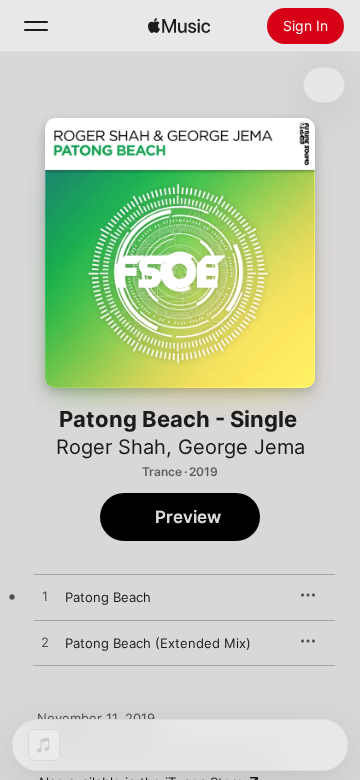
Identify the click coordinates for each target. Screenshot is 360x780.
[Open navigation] (36, 26)
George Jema (241, 447)
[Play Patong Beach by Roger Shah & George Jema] (45, 597)
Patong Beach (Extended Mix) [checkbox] (158, 643)
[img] (179, 26)
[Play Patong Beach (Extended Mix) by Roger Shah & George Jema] (45, 643)
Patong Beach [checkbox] (108, 597)
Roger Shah (111, 447)
